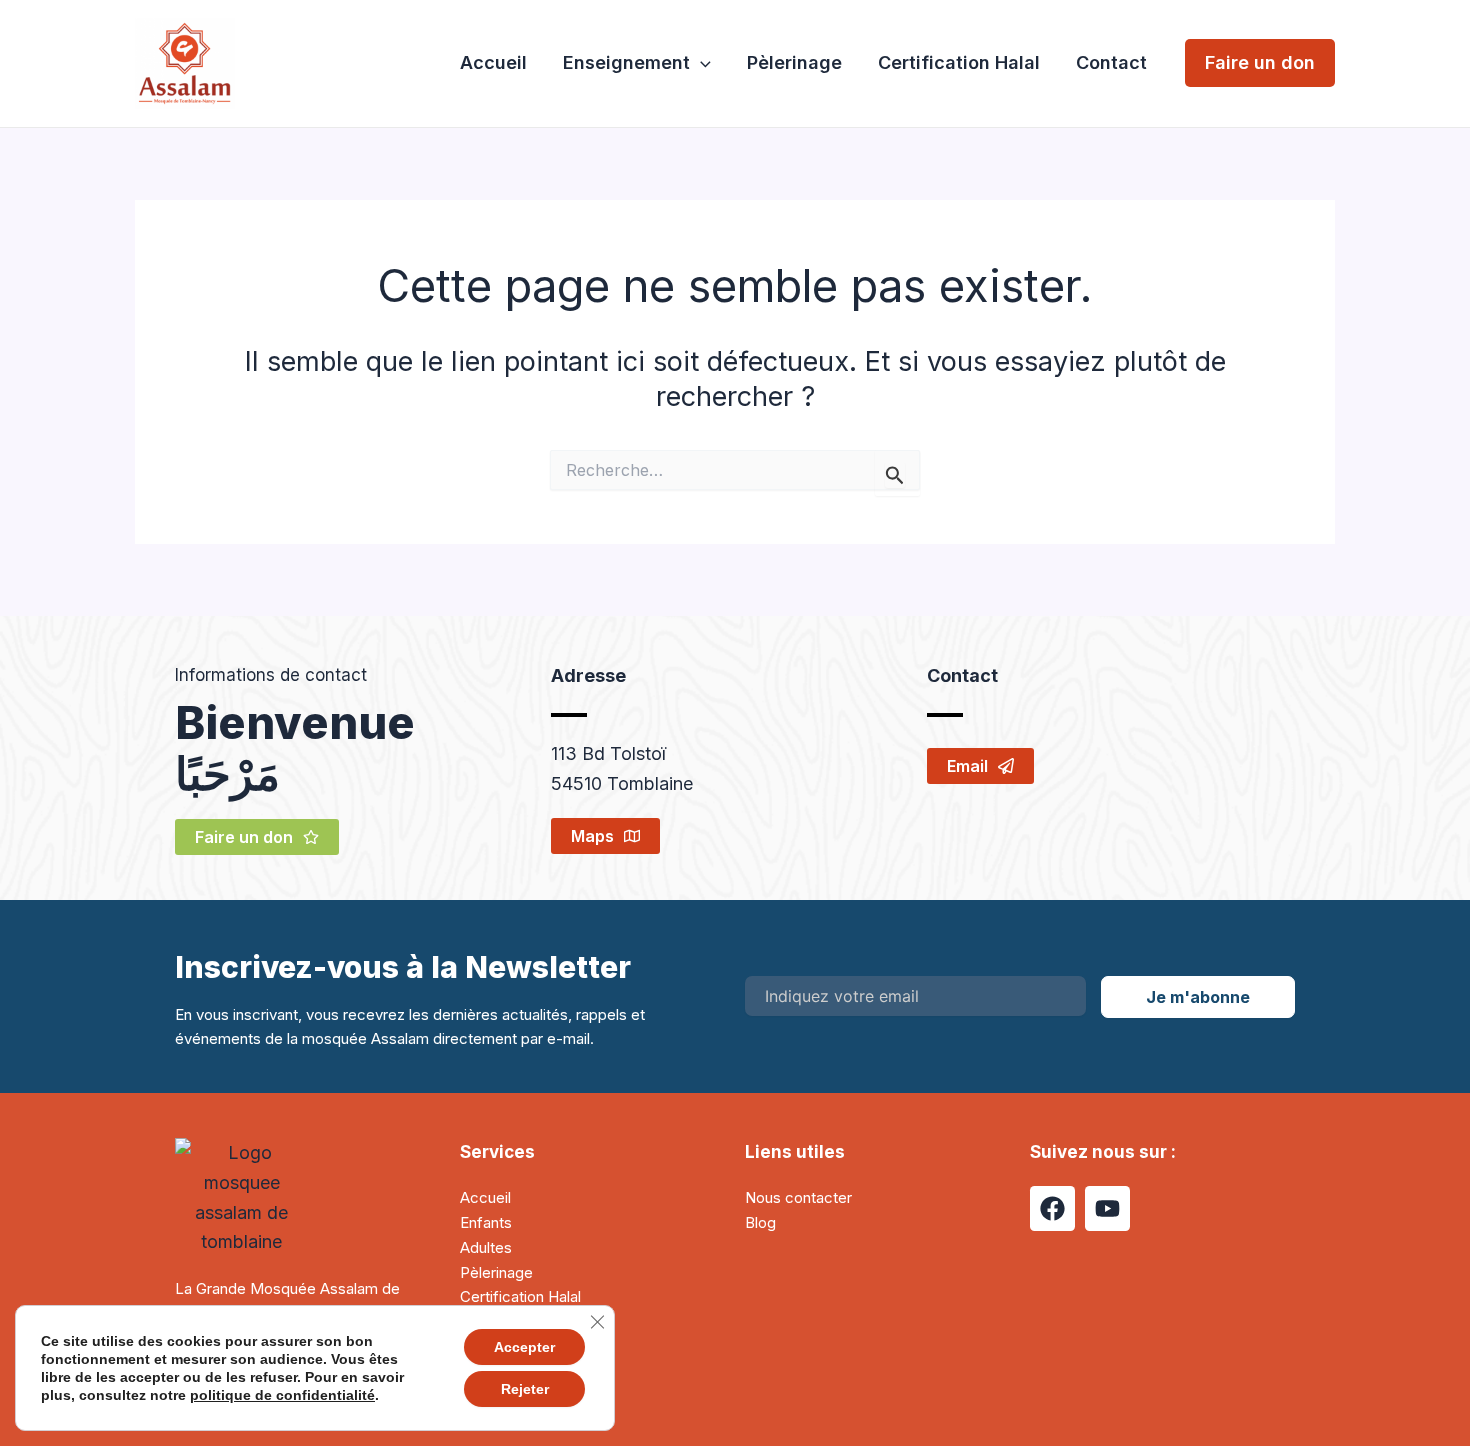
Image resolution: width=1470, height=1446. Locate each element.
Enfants (486, 1222)
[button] (700, 63)
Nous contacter (798, 1197)
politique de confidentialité (282, 1395)
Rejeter (525, 1389)
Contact (1111, 62)
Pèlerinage (794, 62)
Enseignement (626, 62)
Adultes (486, 1247)
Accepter (524, 1347)
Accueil (493, 62)
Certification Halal (959, 62)
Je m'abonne (1198, 997)
